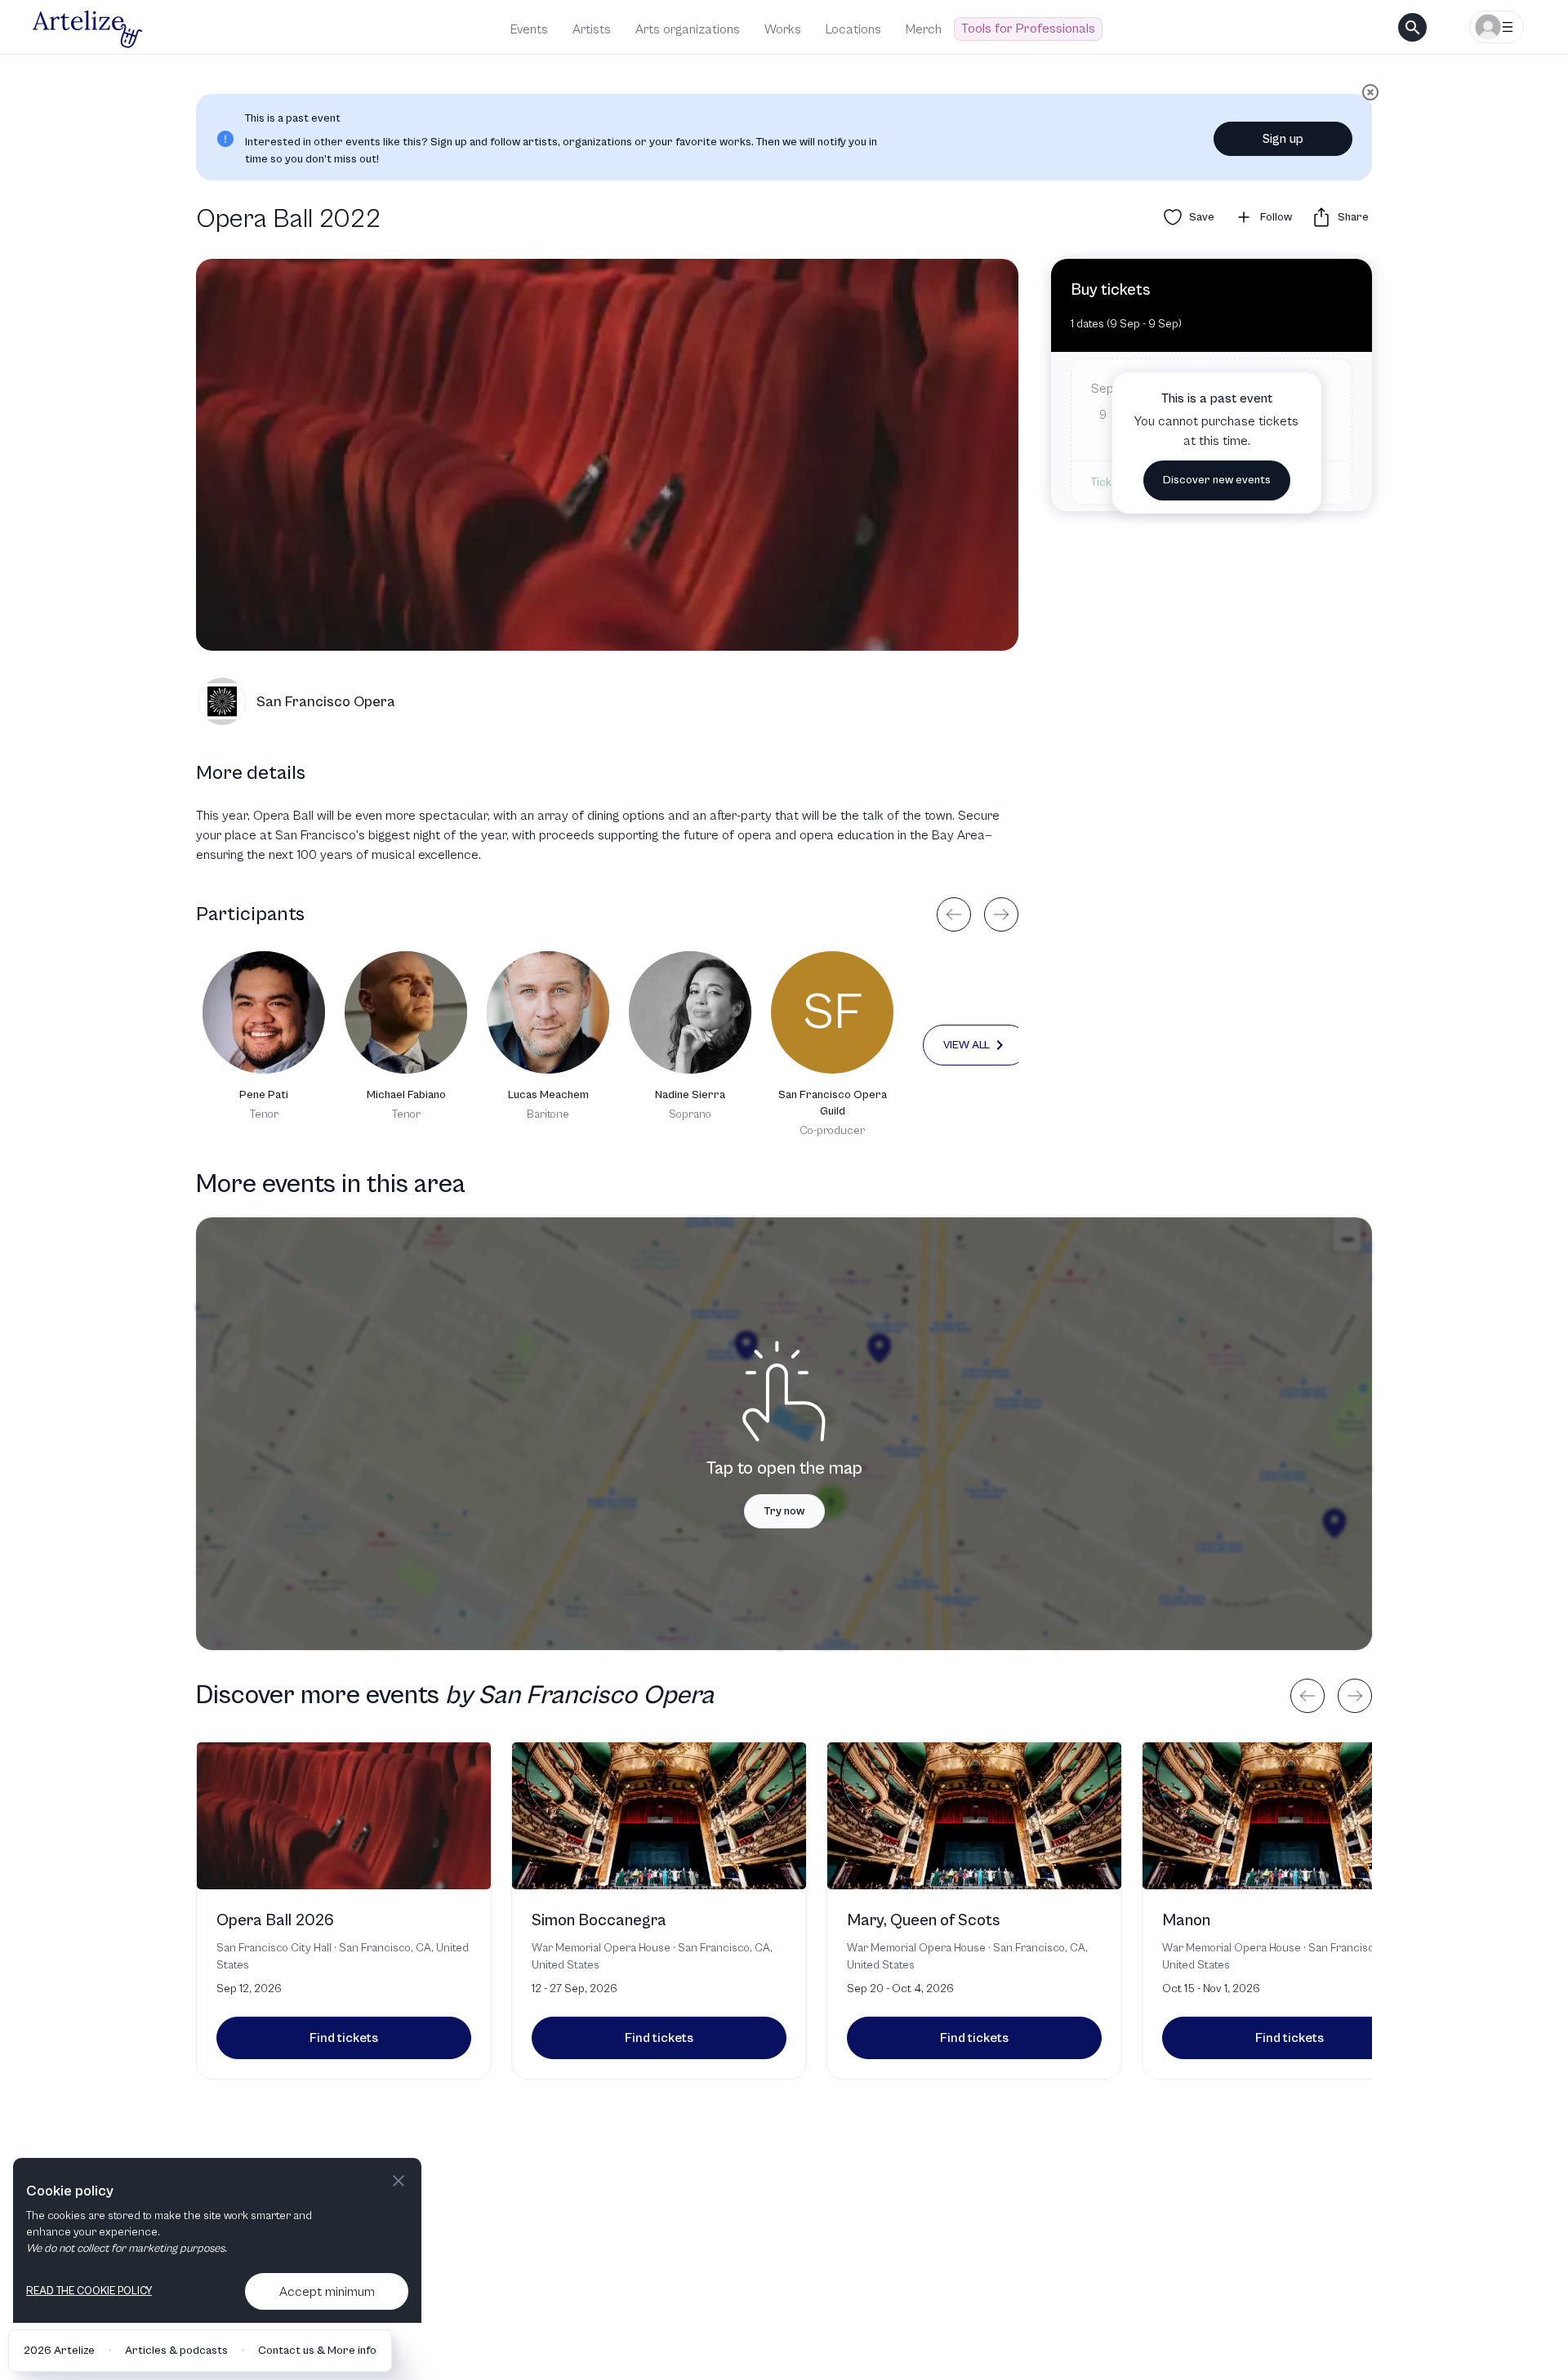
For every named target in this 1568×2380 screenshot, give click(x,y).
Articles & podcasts (176, 2351)
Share (1353, 217)
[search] (1412, 27)
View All (967, 1045)
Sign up (1283, 139)
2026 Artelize (59, 2351)
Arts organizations (688, 29)
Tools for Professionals (1028, 29)
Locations (853, 29)
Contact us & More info (317, 2351)
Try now (784, 1511)
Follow (1276, 217)
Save (1202, 217)
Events (529, 29)
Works (783, 29)
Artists (592, 29)
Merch (924, 29)
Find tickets (344, 2038)
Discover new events (1217, 480)
